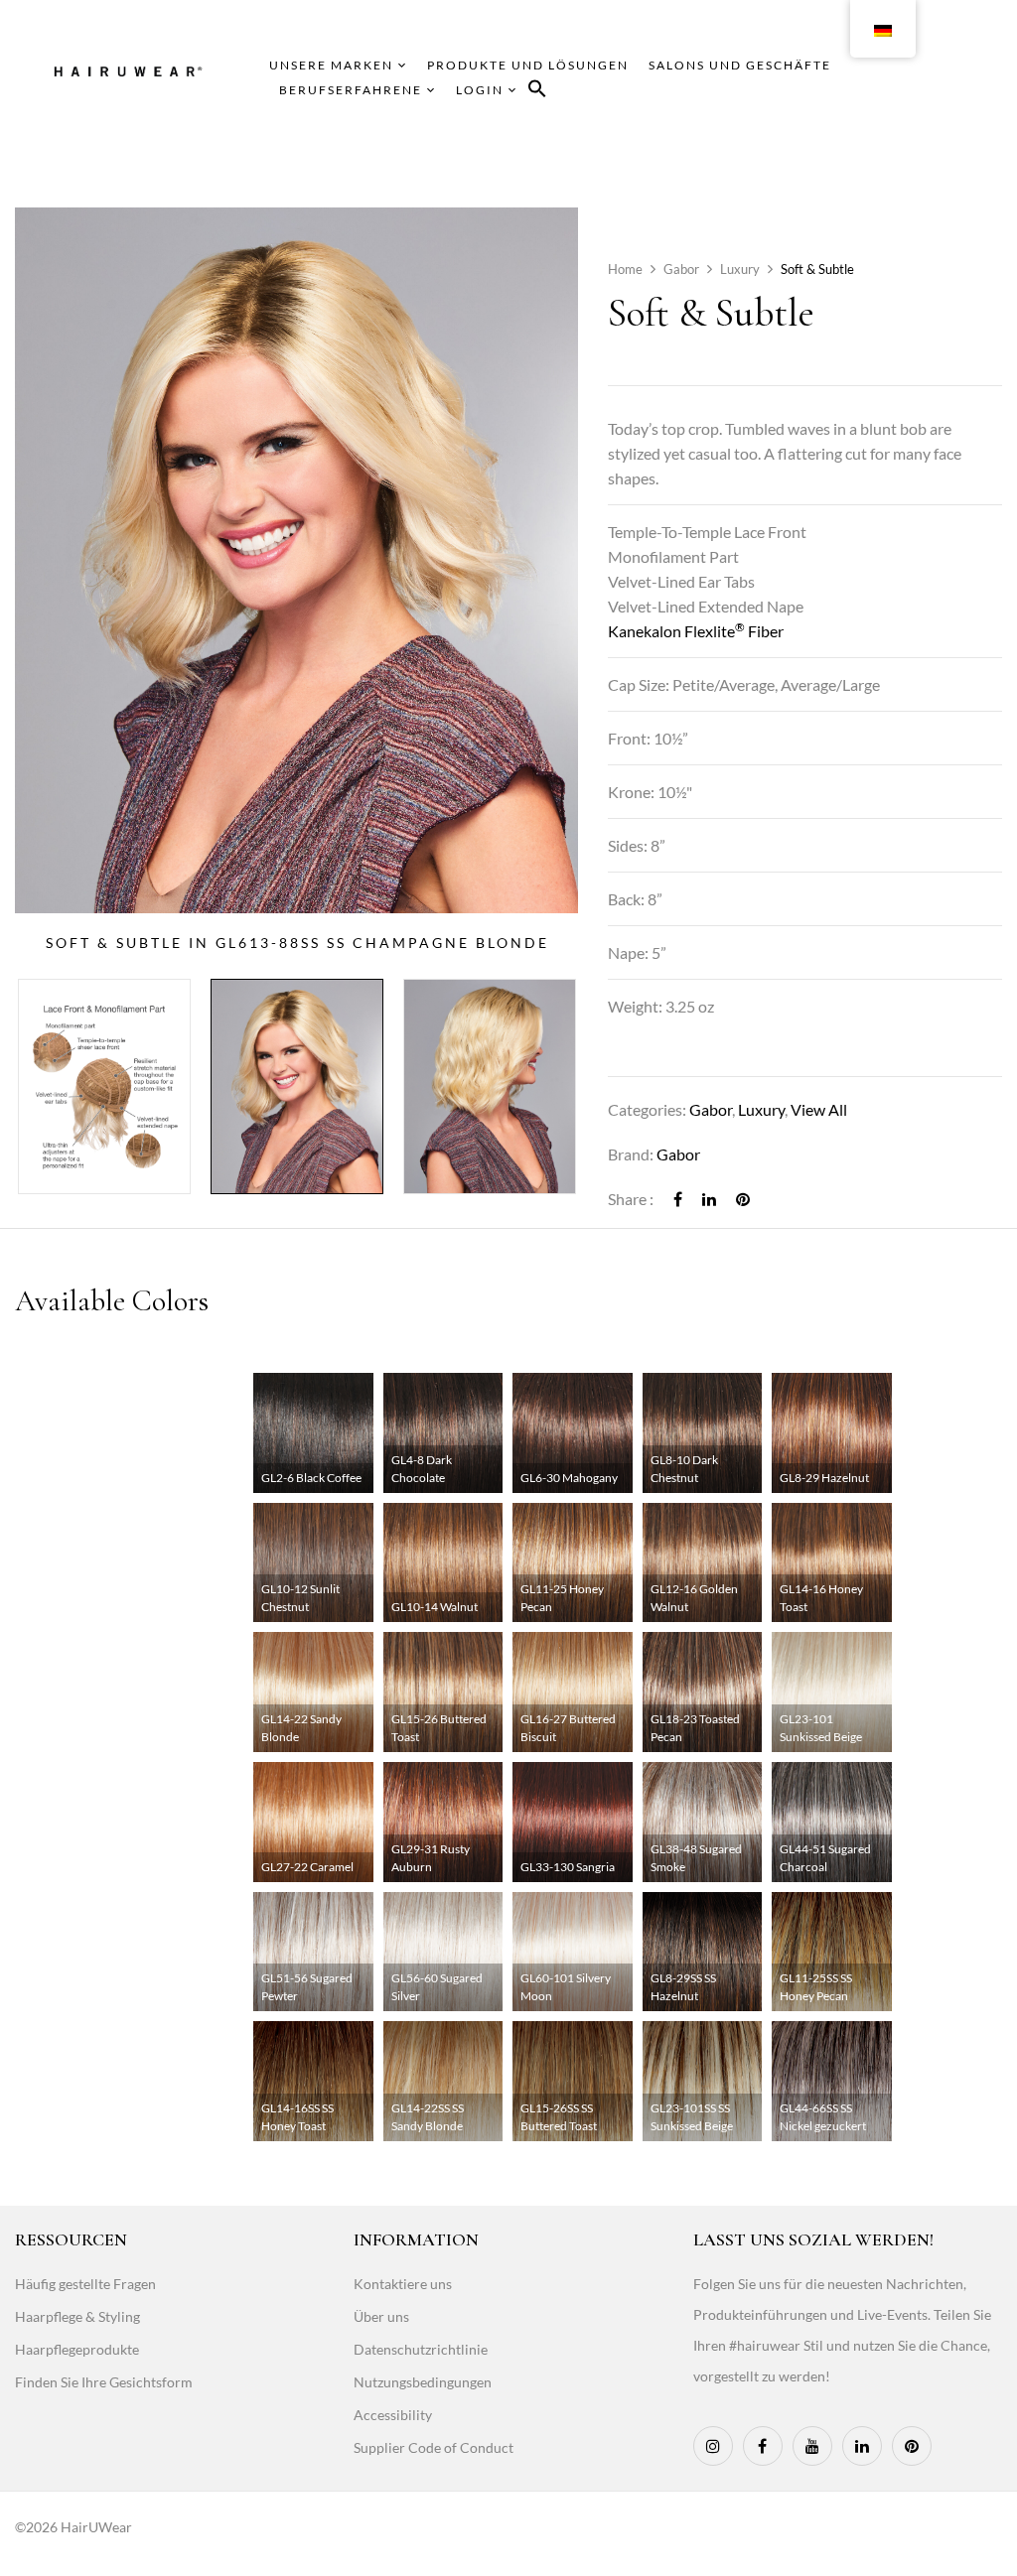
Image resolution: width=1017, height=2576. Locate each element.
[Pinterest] (743, 1199)
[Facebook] (678, 1199)
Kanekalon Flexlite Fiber (696, 631)
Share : (631, 1199)
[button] (537, 92)
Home (625, 269)
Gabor (681, 269)
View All (819, 1109)
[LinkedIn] (709, 1199)
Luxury (740, 269)
